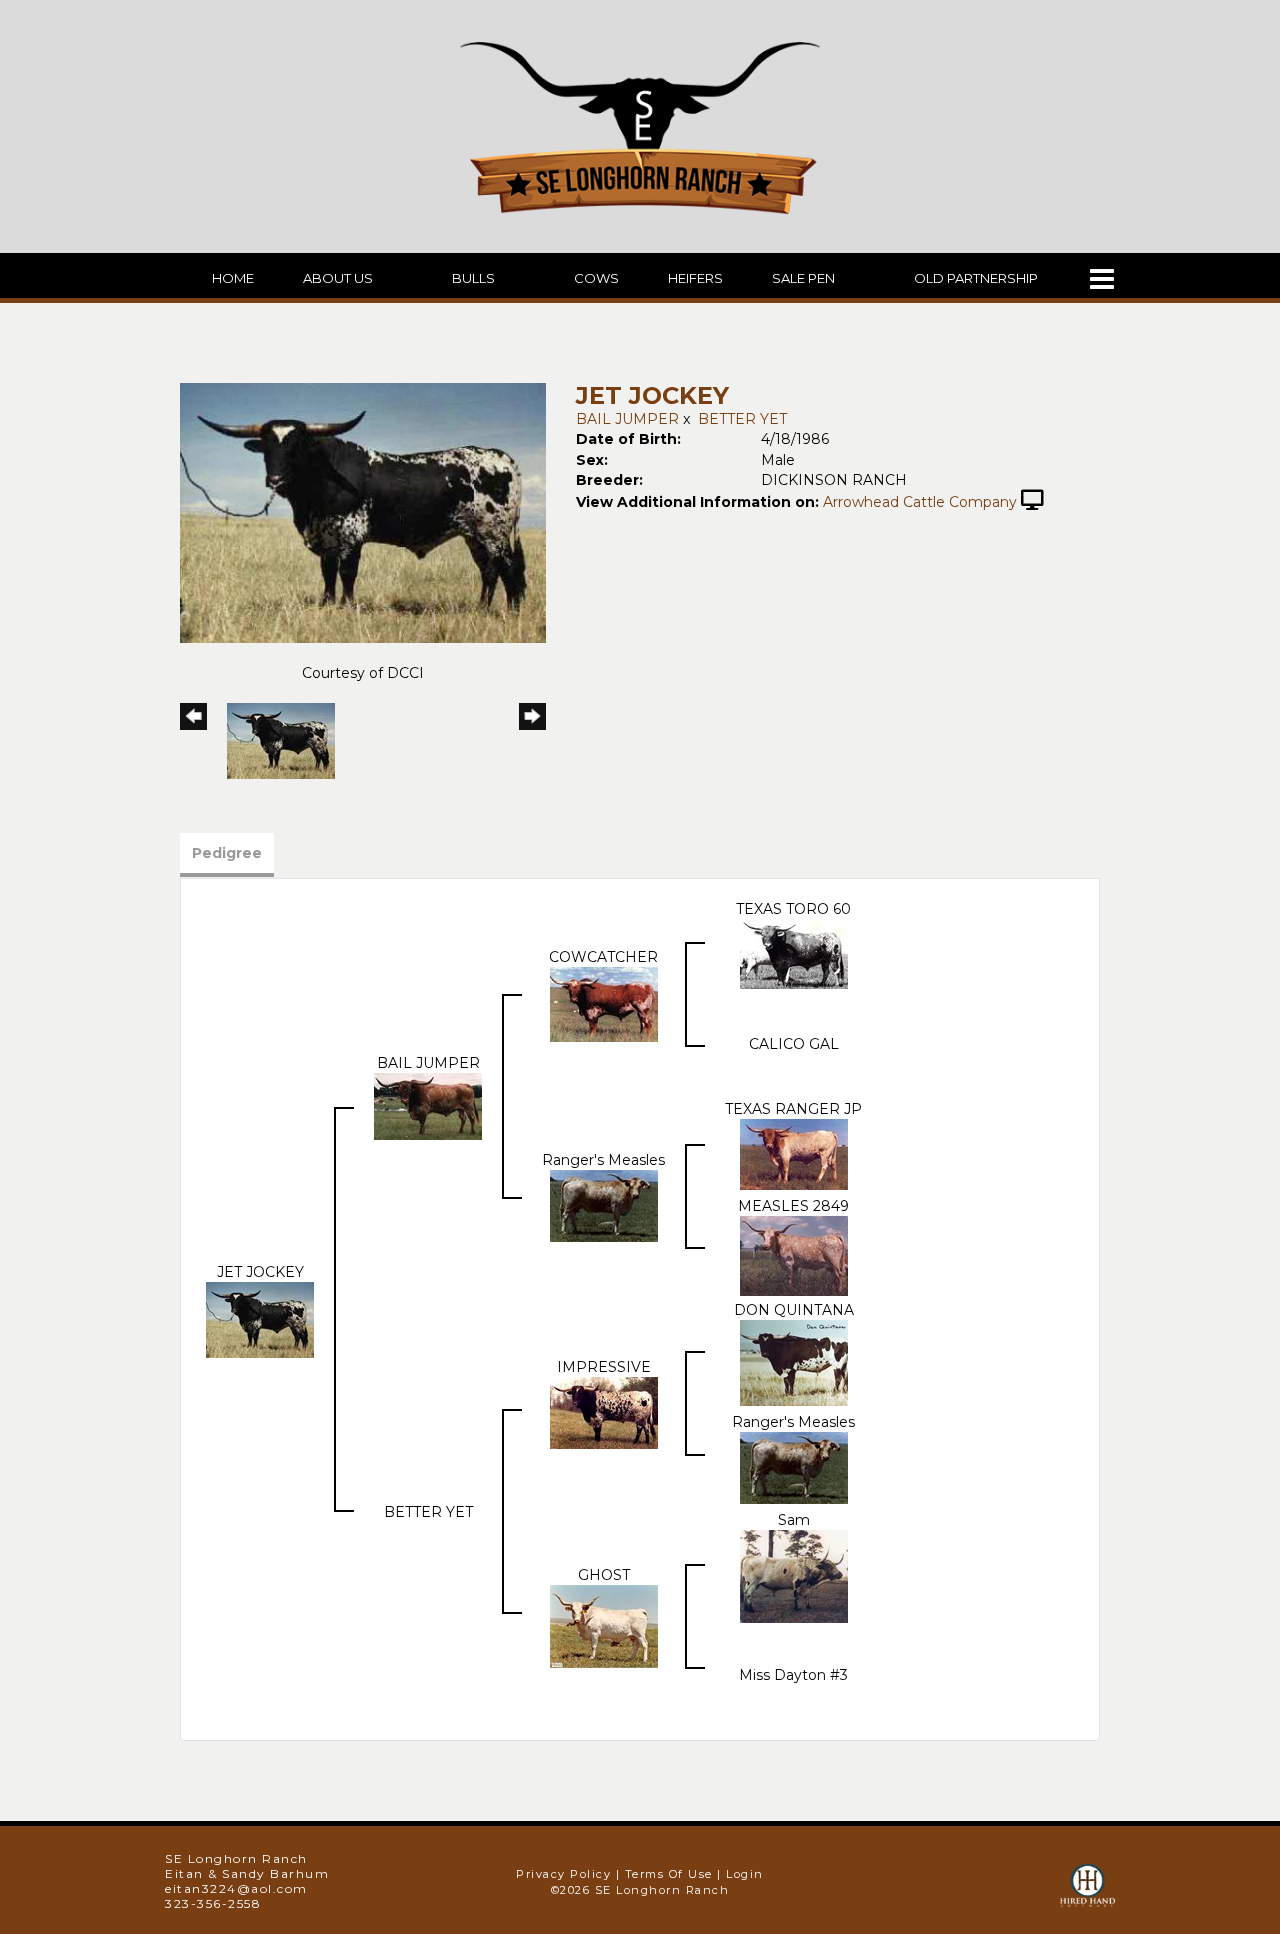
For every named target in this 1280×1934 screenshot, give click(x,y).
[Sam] (794, 1576)
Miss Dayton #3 (793, 1675)
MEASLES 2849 (793, 1206)
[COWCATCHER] (604, 1003)
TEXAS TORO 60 (793, 909)
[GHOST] (604, 1626)
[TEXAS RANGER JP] (794, 1153)
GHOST (604, 1575)
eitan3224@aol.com (236, 1888)
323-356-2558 (213, 1903)
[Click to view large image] (363, 512)
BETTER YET (742, 419)
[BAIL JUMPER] (428, 1105)
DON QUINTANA (794, 1310)
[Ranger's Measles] (604, 1205)
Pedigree (227, 853)
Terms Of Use (669, 1874)
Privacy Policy (563, 1874)
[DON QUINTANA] (794, 1362)
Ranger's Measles (603, 1160)
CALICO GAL (794, 1044)
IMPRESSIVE (604, 1367)
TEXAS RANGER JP (793, 1109)
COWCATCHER (603, 957)
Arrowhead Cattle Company (920, 502)
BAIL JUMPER (627, 419)
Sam (794, 1520)
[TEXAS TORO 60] (794, 953)
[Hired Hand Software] (1087, 1894)
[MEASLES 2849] (794, 1255)
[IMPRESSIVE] (604, 1412)
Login (745, 1874)
